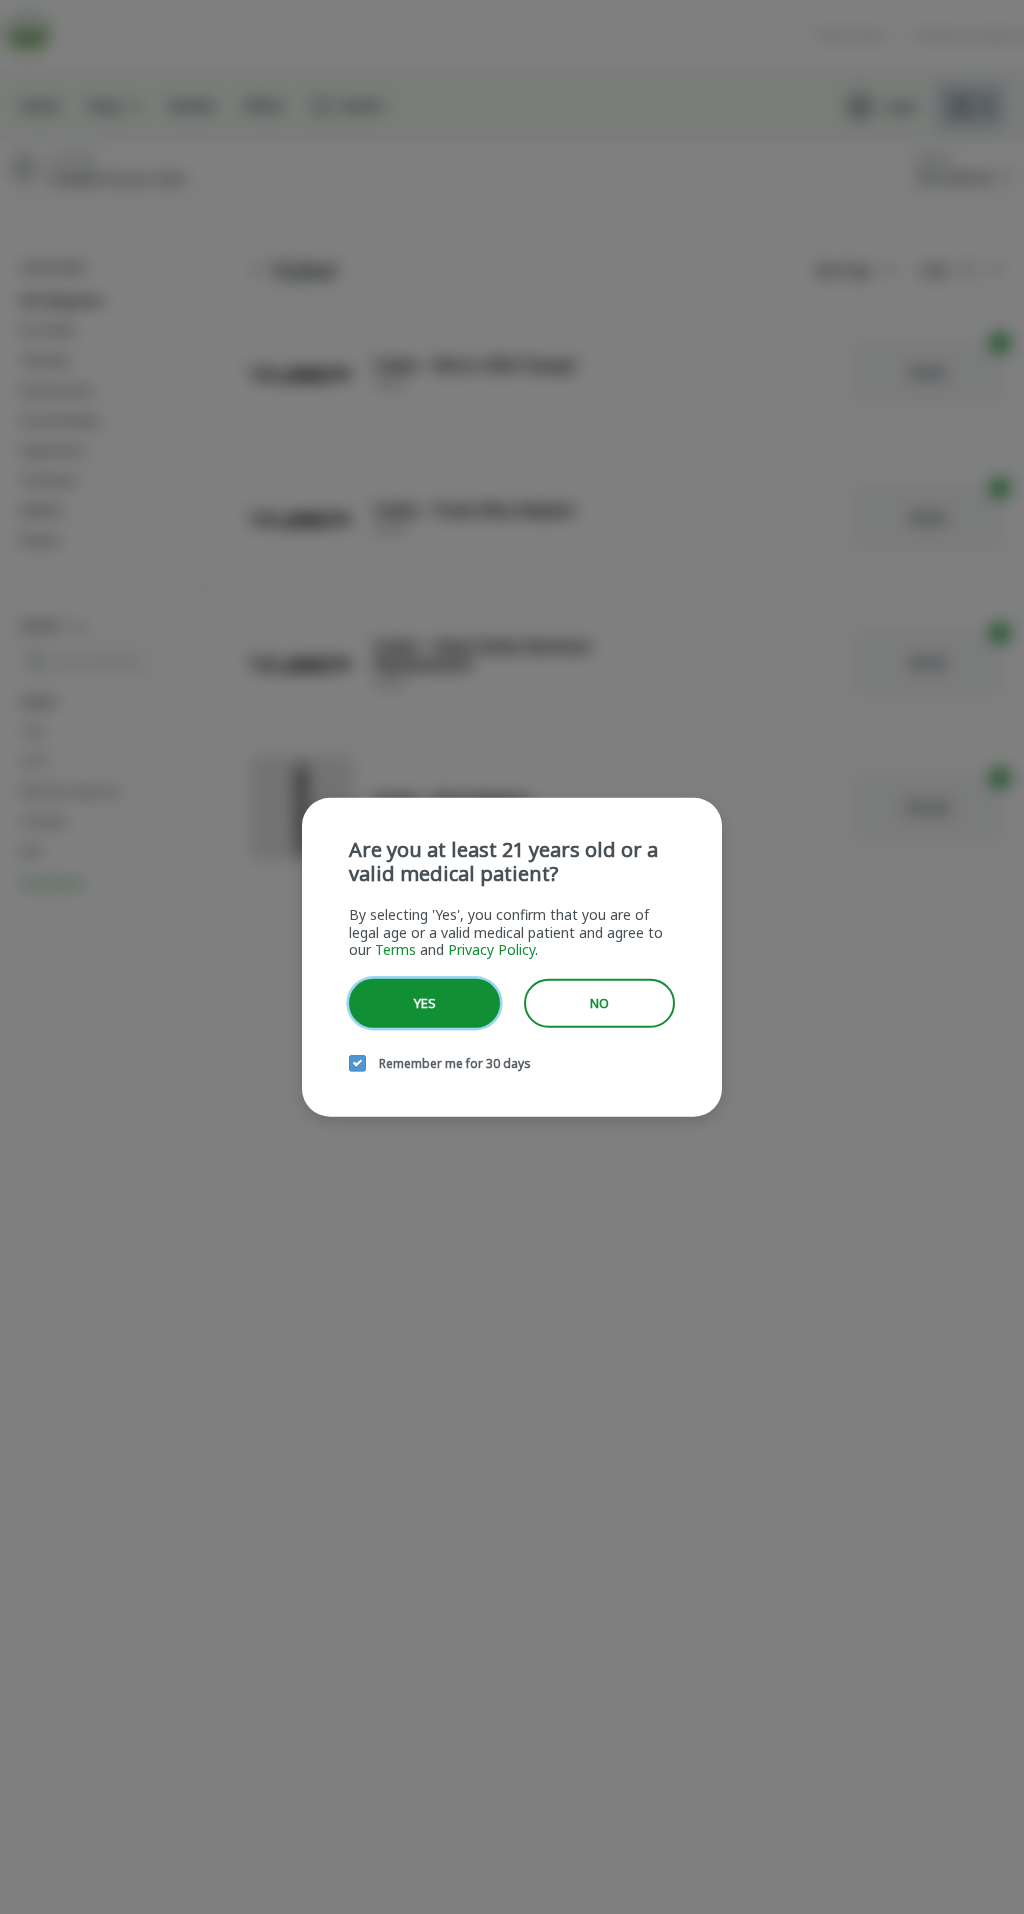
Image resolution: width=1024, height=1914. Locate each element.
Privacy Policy (491, 949)
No (599, 1002)
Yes (425, 1002)
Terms (395, 949)
